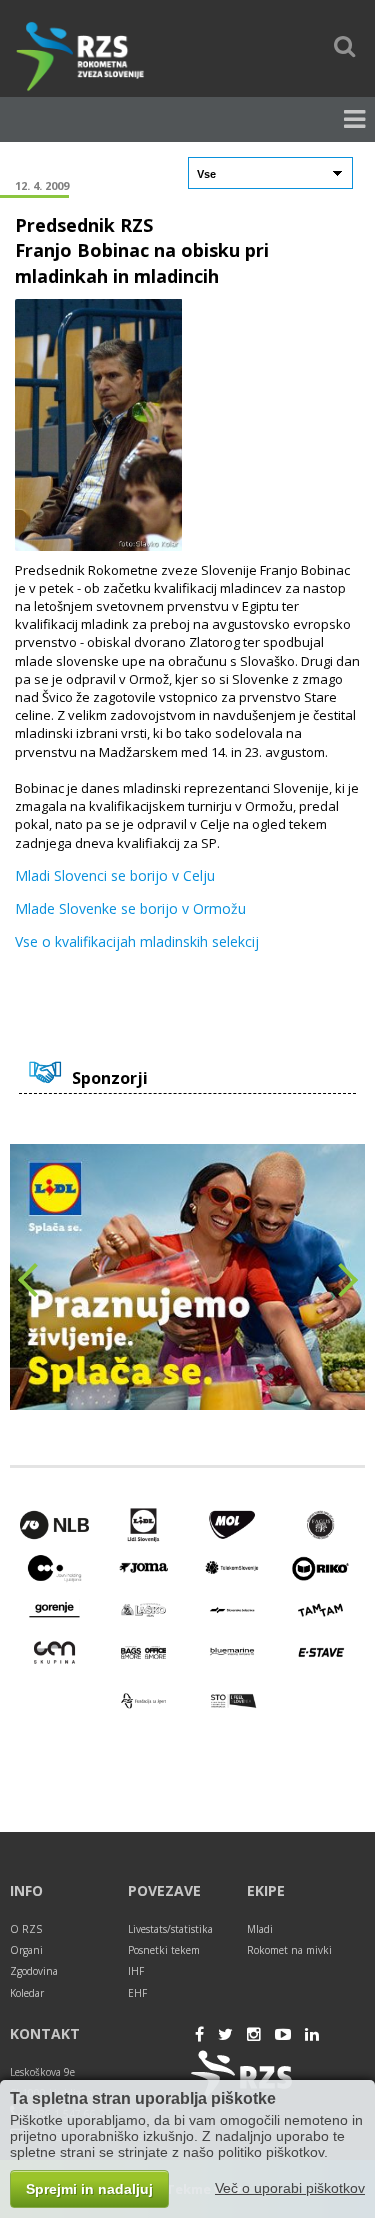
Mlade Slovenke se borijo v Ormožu (130, 909)
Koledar (27, 1993)
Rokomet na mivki (289, 1950)
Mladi (260, 1929)
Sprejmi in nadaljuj (89, 2189)
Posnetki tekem (164, 1950)
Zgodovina (34, 1971)
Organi (26, 1950)
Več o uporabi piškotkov (290, 2188)
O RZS (26, 1929)
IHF (136, 1971)
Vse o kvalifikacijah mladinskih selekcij (137, 942)
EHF (137, 1993)
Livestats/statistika (170, 1929)
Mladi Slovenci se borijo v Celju (115, 876)
